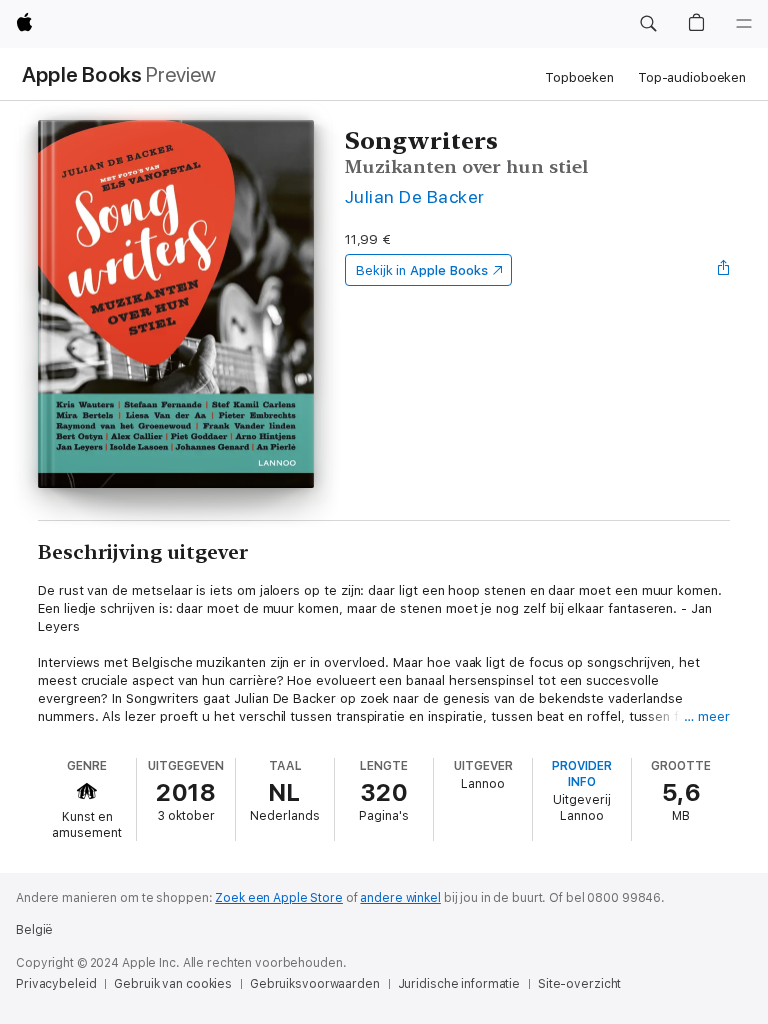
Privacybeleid (56, 984)
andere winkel (400, 898)
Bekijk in (422, 270)
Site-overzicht (579, 984)
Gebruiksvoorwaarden (315, 984)
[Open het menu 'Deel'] (724, 270)
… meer (707, 716)
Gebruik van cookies (173, 984)
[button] (648, 24)
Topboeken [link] (579, 77)
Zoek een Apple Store (279, 898)
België (34, 930)
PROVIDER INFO (582, 774)
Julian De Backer (415, 196)
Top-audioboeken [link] (692, 77)
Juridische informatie (459, 984)
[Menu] (744, 24)
